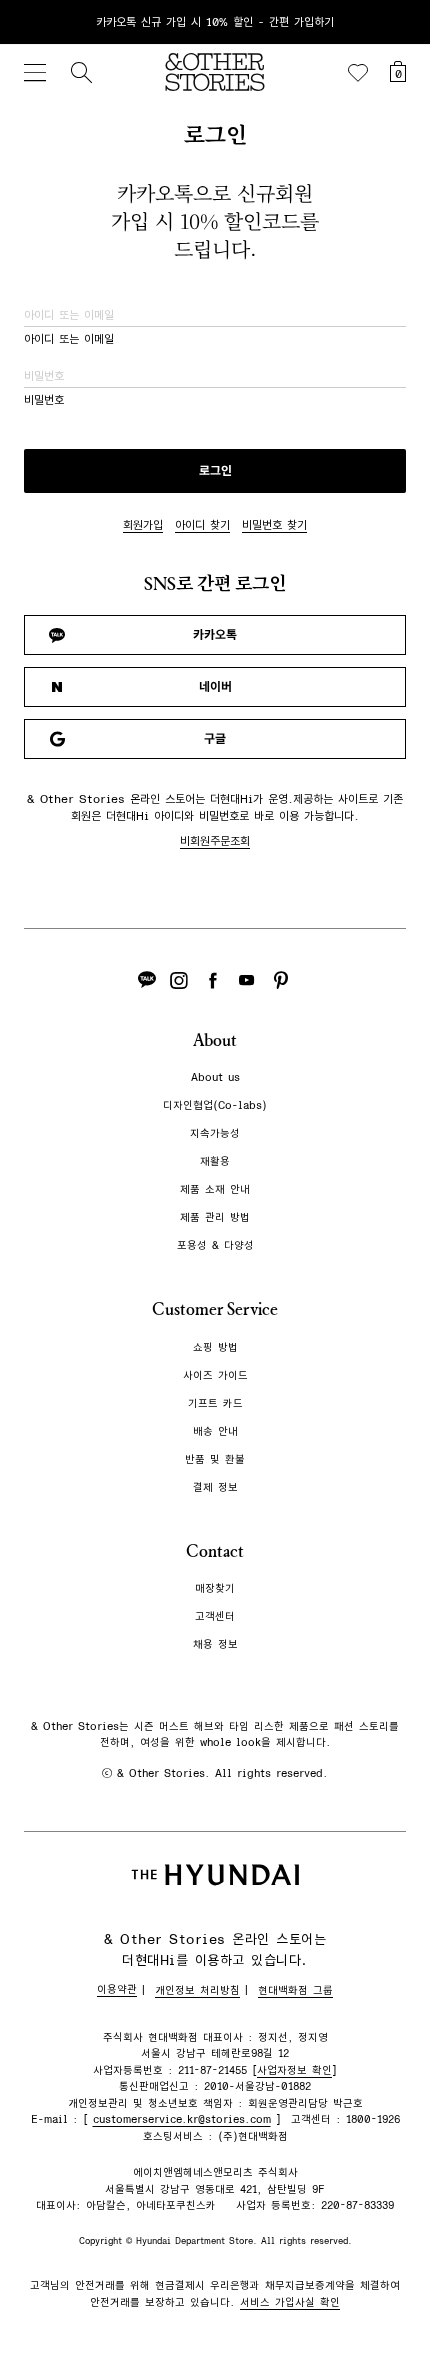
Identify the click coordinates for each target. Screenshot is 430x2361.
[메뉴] (35, 72)
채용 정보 (215, 1644)
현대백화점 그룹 (295, 1990)
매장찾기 (215, 1588)
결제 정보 (215, 1487)
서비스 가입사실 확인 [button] (290, 2302)
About (215, 1040)
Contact (215, 1551)
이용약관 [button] (117, 1989)
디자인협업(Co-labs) (215, 1105)
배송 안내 (215, 1431)
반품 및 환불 (215, 1459)
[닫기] (396, 22)
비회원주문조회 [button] (215, 841)
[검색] (81, 72)
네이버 (215, 687)
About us (215, 1077)
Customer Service (215, 1309)
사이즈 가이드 (215, 1375)
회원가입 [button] (143, 525)
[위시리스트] (358, 73)
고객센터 (215, 1616)
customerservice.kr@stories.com (182, 2119)
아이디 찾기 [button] (202, 525)
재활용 (215, 1161)
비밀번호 (44, 400)
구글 (215, 739)
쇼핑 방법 (215, 1347)
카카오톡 (215, 635)
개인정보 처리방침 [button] (197, 1990)
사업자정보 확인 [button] (294, 2070)
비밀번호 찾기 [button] (274, 525)
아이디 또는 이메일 (69, 339)
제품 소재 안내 (215, 1189)
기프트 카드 (215, 1403)
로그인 (215, 471)
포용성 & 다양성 (215, 1245)
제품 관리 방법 (215, 1217)
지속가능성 (215, 1133)
